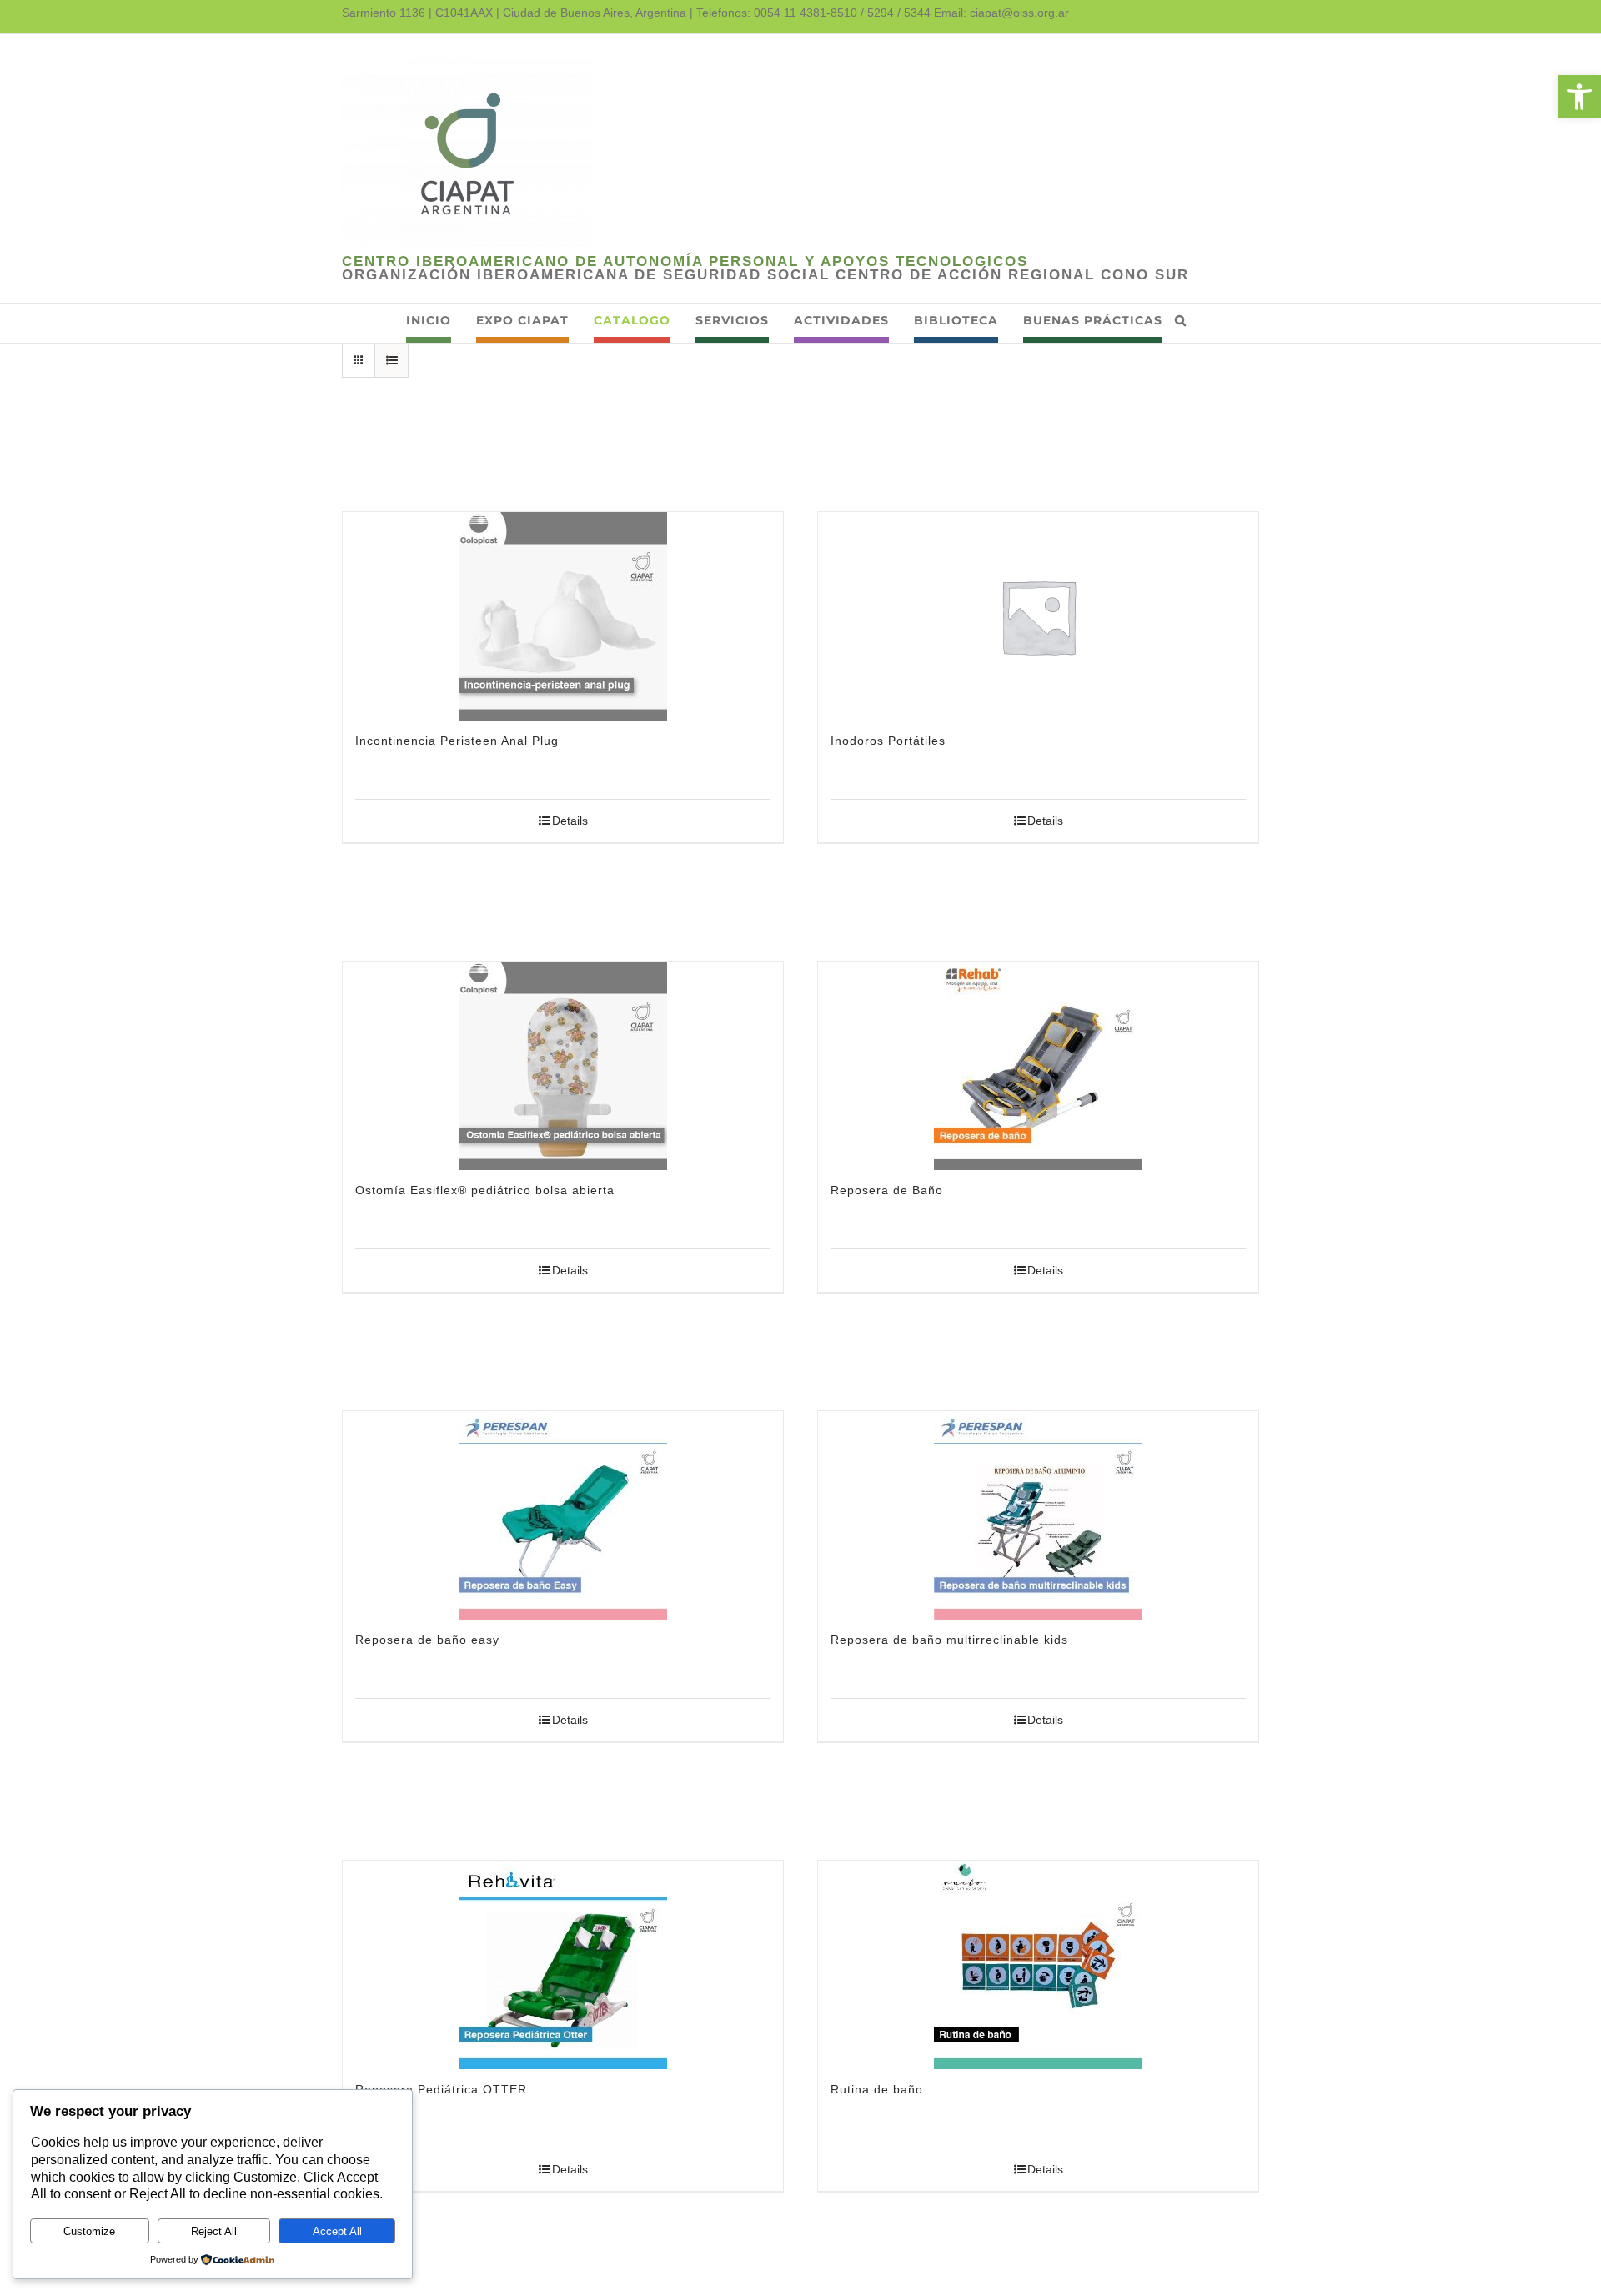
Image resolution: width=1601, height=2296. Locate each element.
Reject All (214, 2231)
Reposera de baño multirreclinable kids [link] (949, 1640)
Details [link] (570, 821)
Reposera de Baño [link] (887, 1190)
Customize (89, 2231)
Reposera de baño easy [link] (427, 1640)
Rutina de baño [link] (877, 2089)
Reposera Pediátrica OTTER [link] (441, 2089)
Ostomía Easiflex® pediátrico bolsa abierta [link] (485, 1190)
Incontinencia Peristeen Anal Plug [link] (457, 741)
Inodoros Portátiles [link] (888, 741)
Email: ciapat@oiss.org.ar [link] (1001, 13)
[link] (1579, 97)
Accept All (337, 2231)
